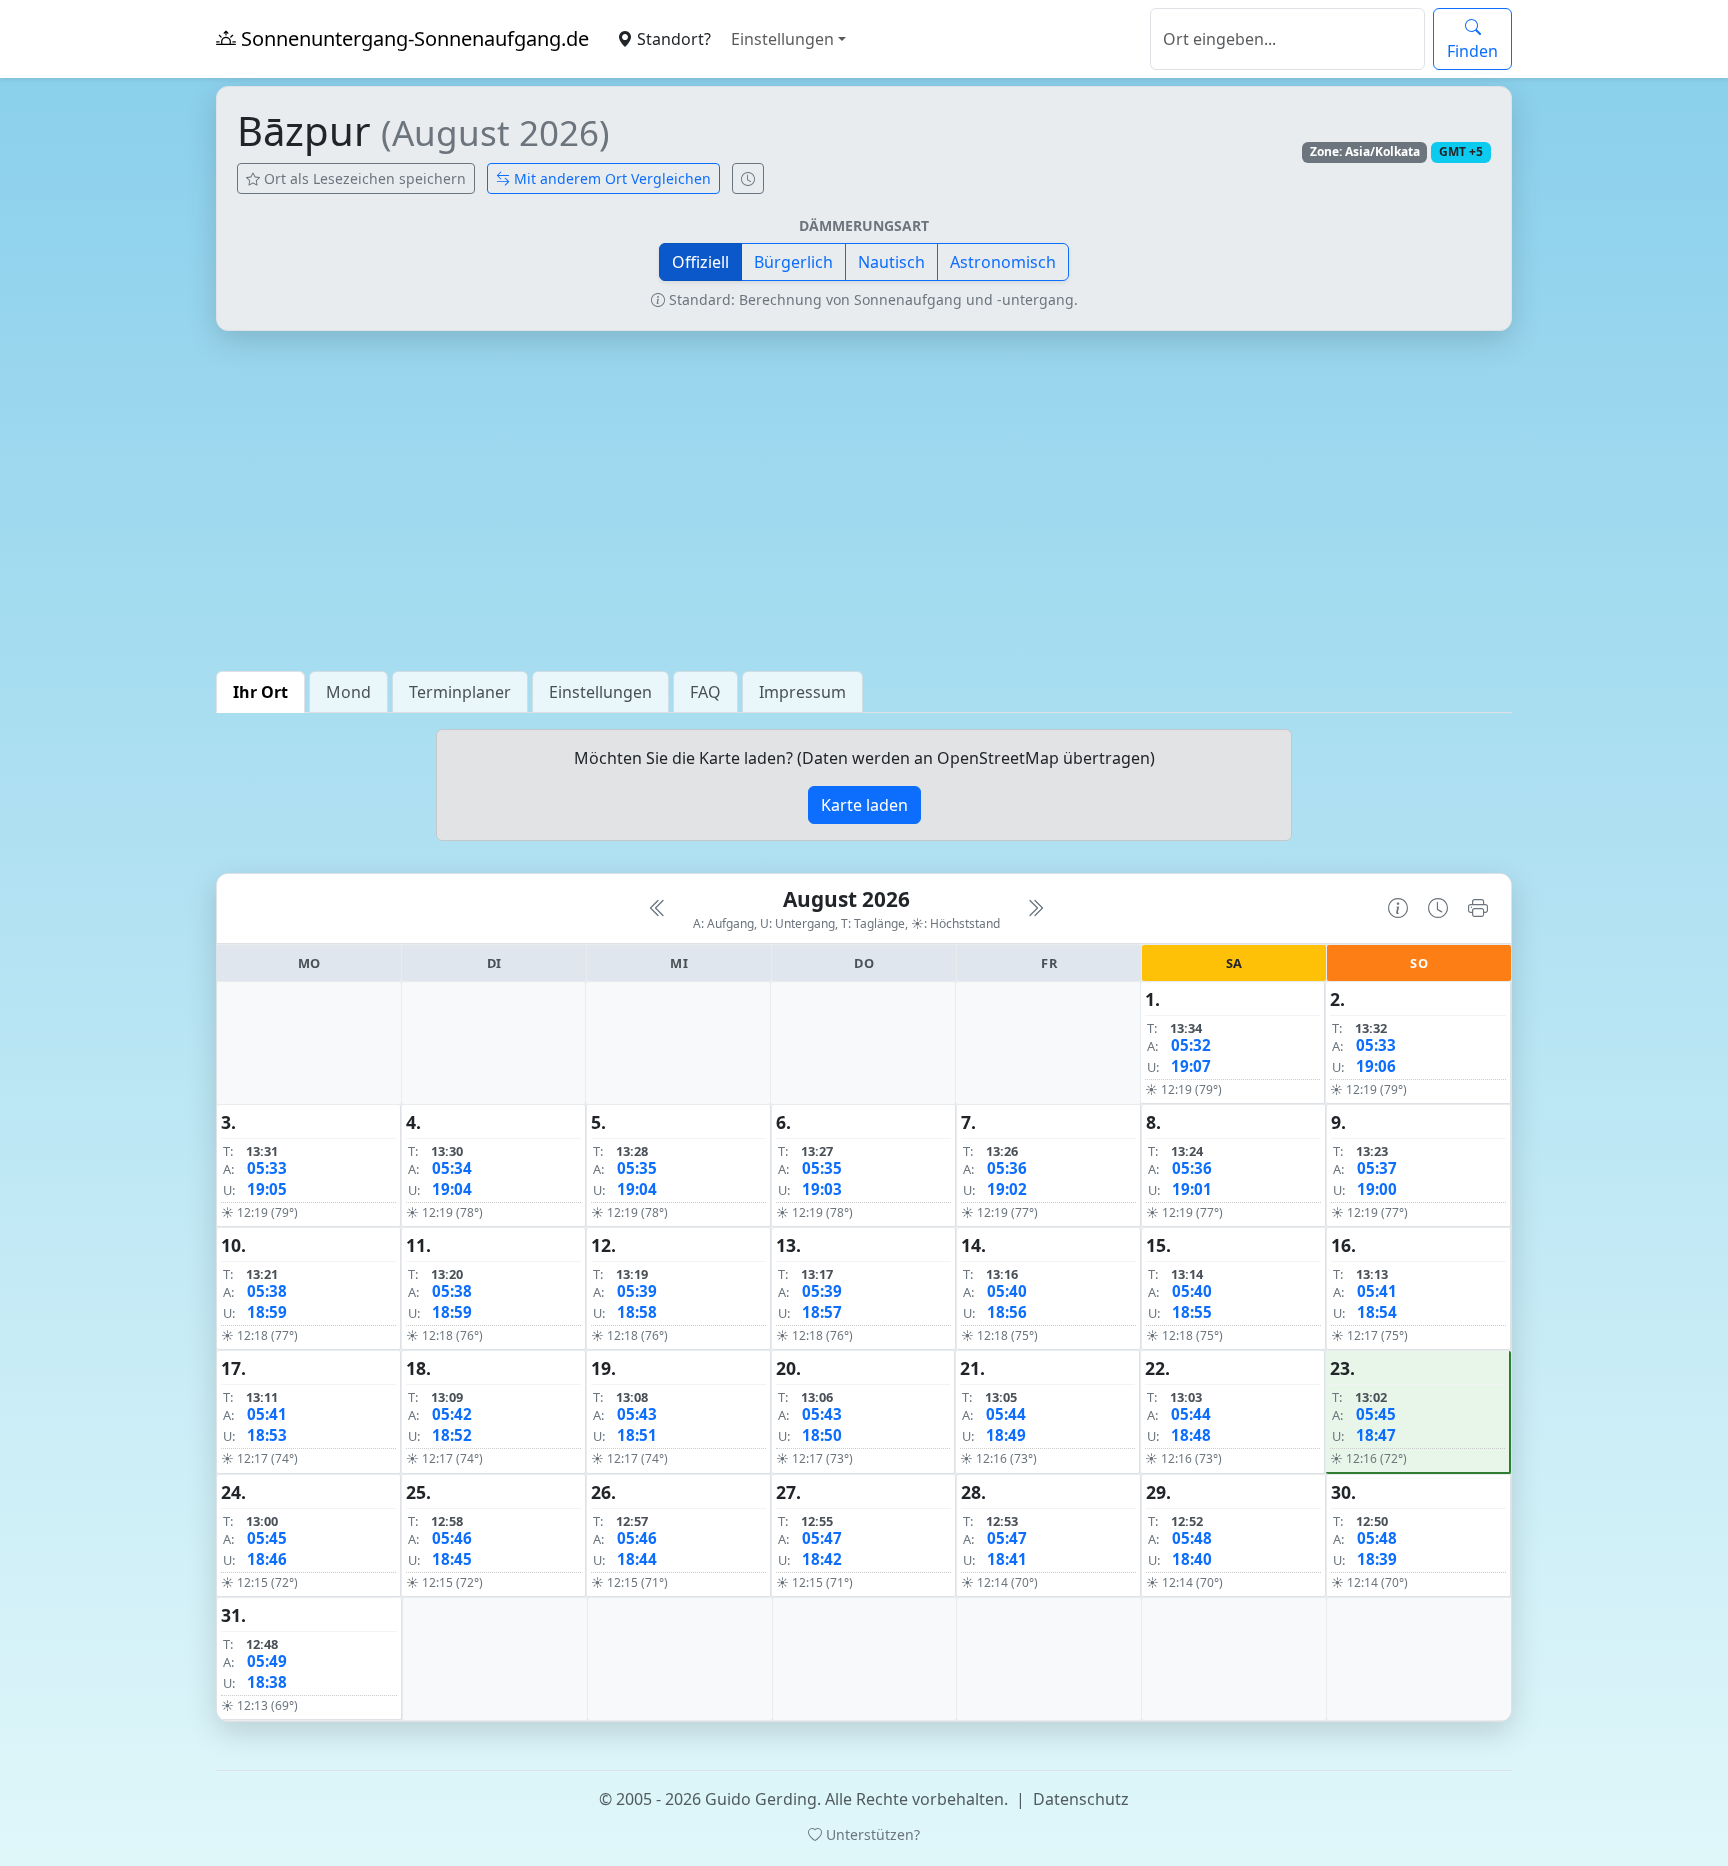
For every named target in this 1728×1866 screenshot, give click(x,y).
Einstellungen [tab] (600, 692)
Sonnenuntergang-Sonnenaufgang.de (412, 38)
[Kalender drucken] (1478, 908)
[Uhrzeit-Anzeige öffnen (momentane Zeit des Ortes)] (748, 178)
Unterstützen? (871, 1834)
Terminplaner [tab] (460, 692)
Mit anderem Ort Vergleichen (610, 178)
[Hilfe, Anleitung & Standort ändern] (1398, 908)
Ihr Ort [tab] (260, 692)
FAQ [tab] (705, 692)
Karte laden (864, 805)
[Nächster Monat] (1035, 908)
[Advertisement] (864, 501)
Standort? (672, 39)
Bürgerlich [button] (793, 262)
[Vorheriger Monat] (658, 908)
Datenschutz (1081, 1799)
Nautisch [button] (891, 262)
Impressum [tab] (802, 692)
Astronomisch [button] (1003, 262)
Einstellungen (782, 39)
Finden (1472, 51)
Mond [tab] (348, 692)
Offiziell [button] (700, 262)
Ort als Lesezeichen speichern (363, 178)
